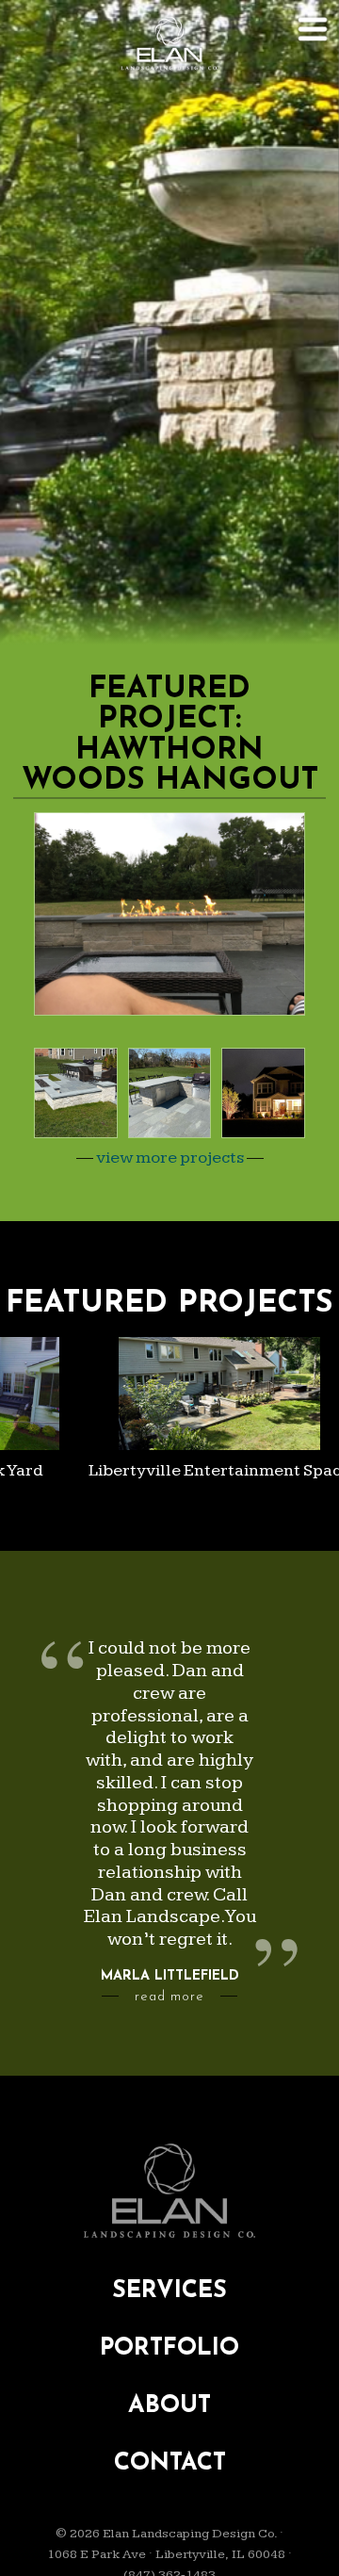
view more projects (170, 1158)
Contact (170, 2463)
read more (169, 1997)
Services (169, 2291)
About (169, 2406)
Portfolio (169, 2348)
